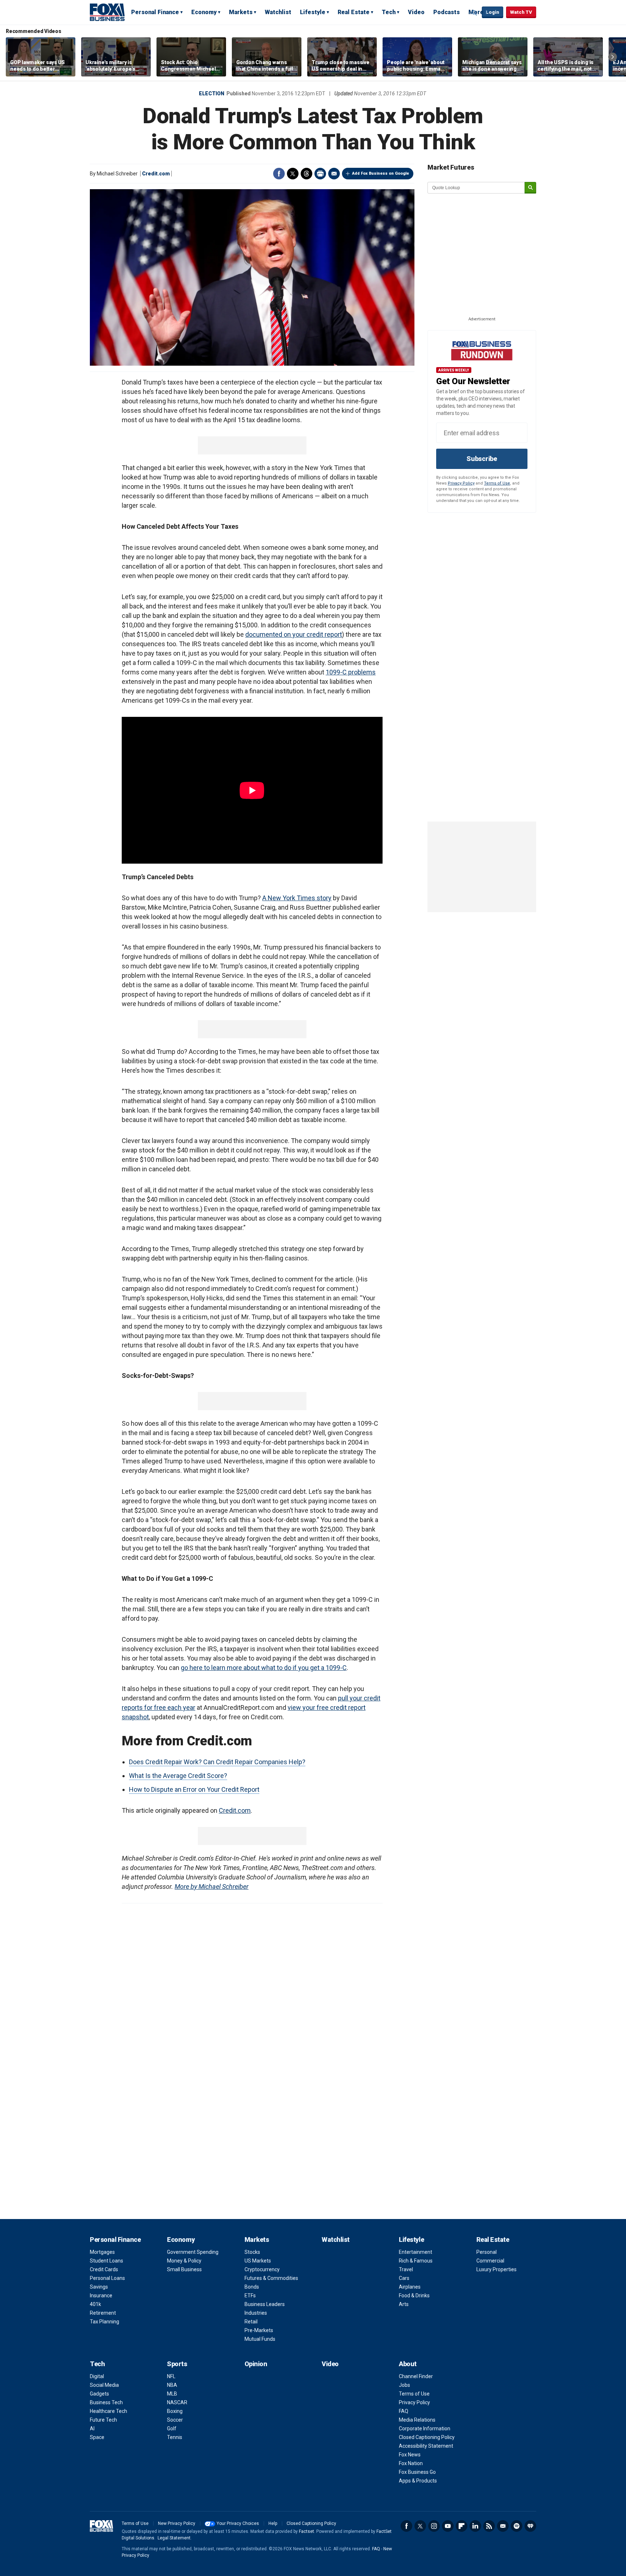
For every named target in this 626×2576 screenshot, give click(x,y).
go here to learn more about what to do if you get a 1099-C (264, 1668)
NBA (172, 2385)
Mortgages (102, 2252)
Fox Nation (411, 2463)
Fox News (410, 2455)
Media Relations (417, 2420)
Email (334, 174)
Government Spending (193, 2252)
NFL (171, 2376)
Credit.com (156, 174)
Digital (97, 2376)
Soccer (175, 2420)
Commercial (490, 2261)
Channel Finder (416, 2376)
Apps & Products (418, 2481)
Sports (177, 2364)
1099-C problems (351, 672)
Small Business (184, 2269)
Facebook (279, 174)
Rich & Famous (416, 2261)
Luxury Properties (496, 2269)
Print (320, 174)
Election (212, 94)
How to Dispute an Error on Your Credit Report (194, 1789)
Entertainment (416, 2252)
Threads (306, 174)
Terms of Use (497, 483)
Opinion (256, 2364)
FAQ (404, 2411)
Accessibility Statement (426, 2446)
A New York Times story (297, 898)
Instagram (434, 2526)
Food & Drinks (414, 2295)
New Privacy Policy (177, 2523)
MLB (172, 2394)
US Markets (258, 2261)
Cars (404, 2278)
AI (92, 2428)
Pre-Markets (259, 2330)
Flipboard (462, 2526)
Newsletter (503, 2526)
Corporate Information (425, 2428)
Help (273, 2523)
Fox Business (107, 12)
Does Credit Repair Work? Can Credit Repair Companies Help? (217, 1762)
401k (95, 2304)
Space (97, 2437)
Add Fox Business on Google (381, 173)
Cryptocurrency (262, 2269)
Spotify (517, 2526)
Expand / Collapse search (475, 13)
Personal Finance (155, 12)
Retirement (103, 2313)
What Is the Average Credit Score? (178, 1776)
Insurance (101, 2295)
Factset (306, 2531)
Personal (487, 2252)
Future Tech (103, 2420)
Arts (404, 2304)
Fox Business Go (417, 2472)
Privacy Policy (461, 483)
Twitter (293, 174)
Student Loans (107, 2261)
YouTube (448, 2526)
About (408, 2364)
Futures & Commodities (271, 2278)
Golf (172, 2428)
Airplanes (410, 2287)
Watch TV (521, 12)
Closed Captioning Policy (427, 2437)
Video (416, 12)
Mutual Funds (260, 2339)
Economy (204, 12)
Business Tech (106, 2402)
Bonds (252, 2287)
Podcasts (446, 12)
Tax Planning (105, 2322)
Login (493, 12)
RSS (489, 2526)
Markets (241, 12)
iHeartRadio (530, 2526)
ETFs (250, 2295)
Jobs (404, 2385)
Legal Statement (174, 2538)
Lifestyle (313, 12)
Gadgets (99, 2394)
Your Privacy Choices (238, 2523)
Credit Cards (104, 2269)
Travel (406, 2269)
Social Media (104, 2385)
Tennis (175, 2437)
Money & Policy (184, 2261)
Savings (99, 2287)
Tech (389, 12)
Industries (256, 2313)
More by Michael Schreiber (212, 1887)
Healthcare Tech (108, 2411)
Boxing (175, 2411)
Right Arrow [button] (613, 57)
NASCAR (177, 2402)
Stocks (252, 2252)
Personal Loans (107, 2278)
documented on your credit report (294, 634)
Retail (251, 2322)
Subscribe (482, 459)
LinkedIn (475, 2526)
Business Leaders (265, 2304)
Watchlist (278, 12)
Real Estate (354, 12)
